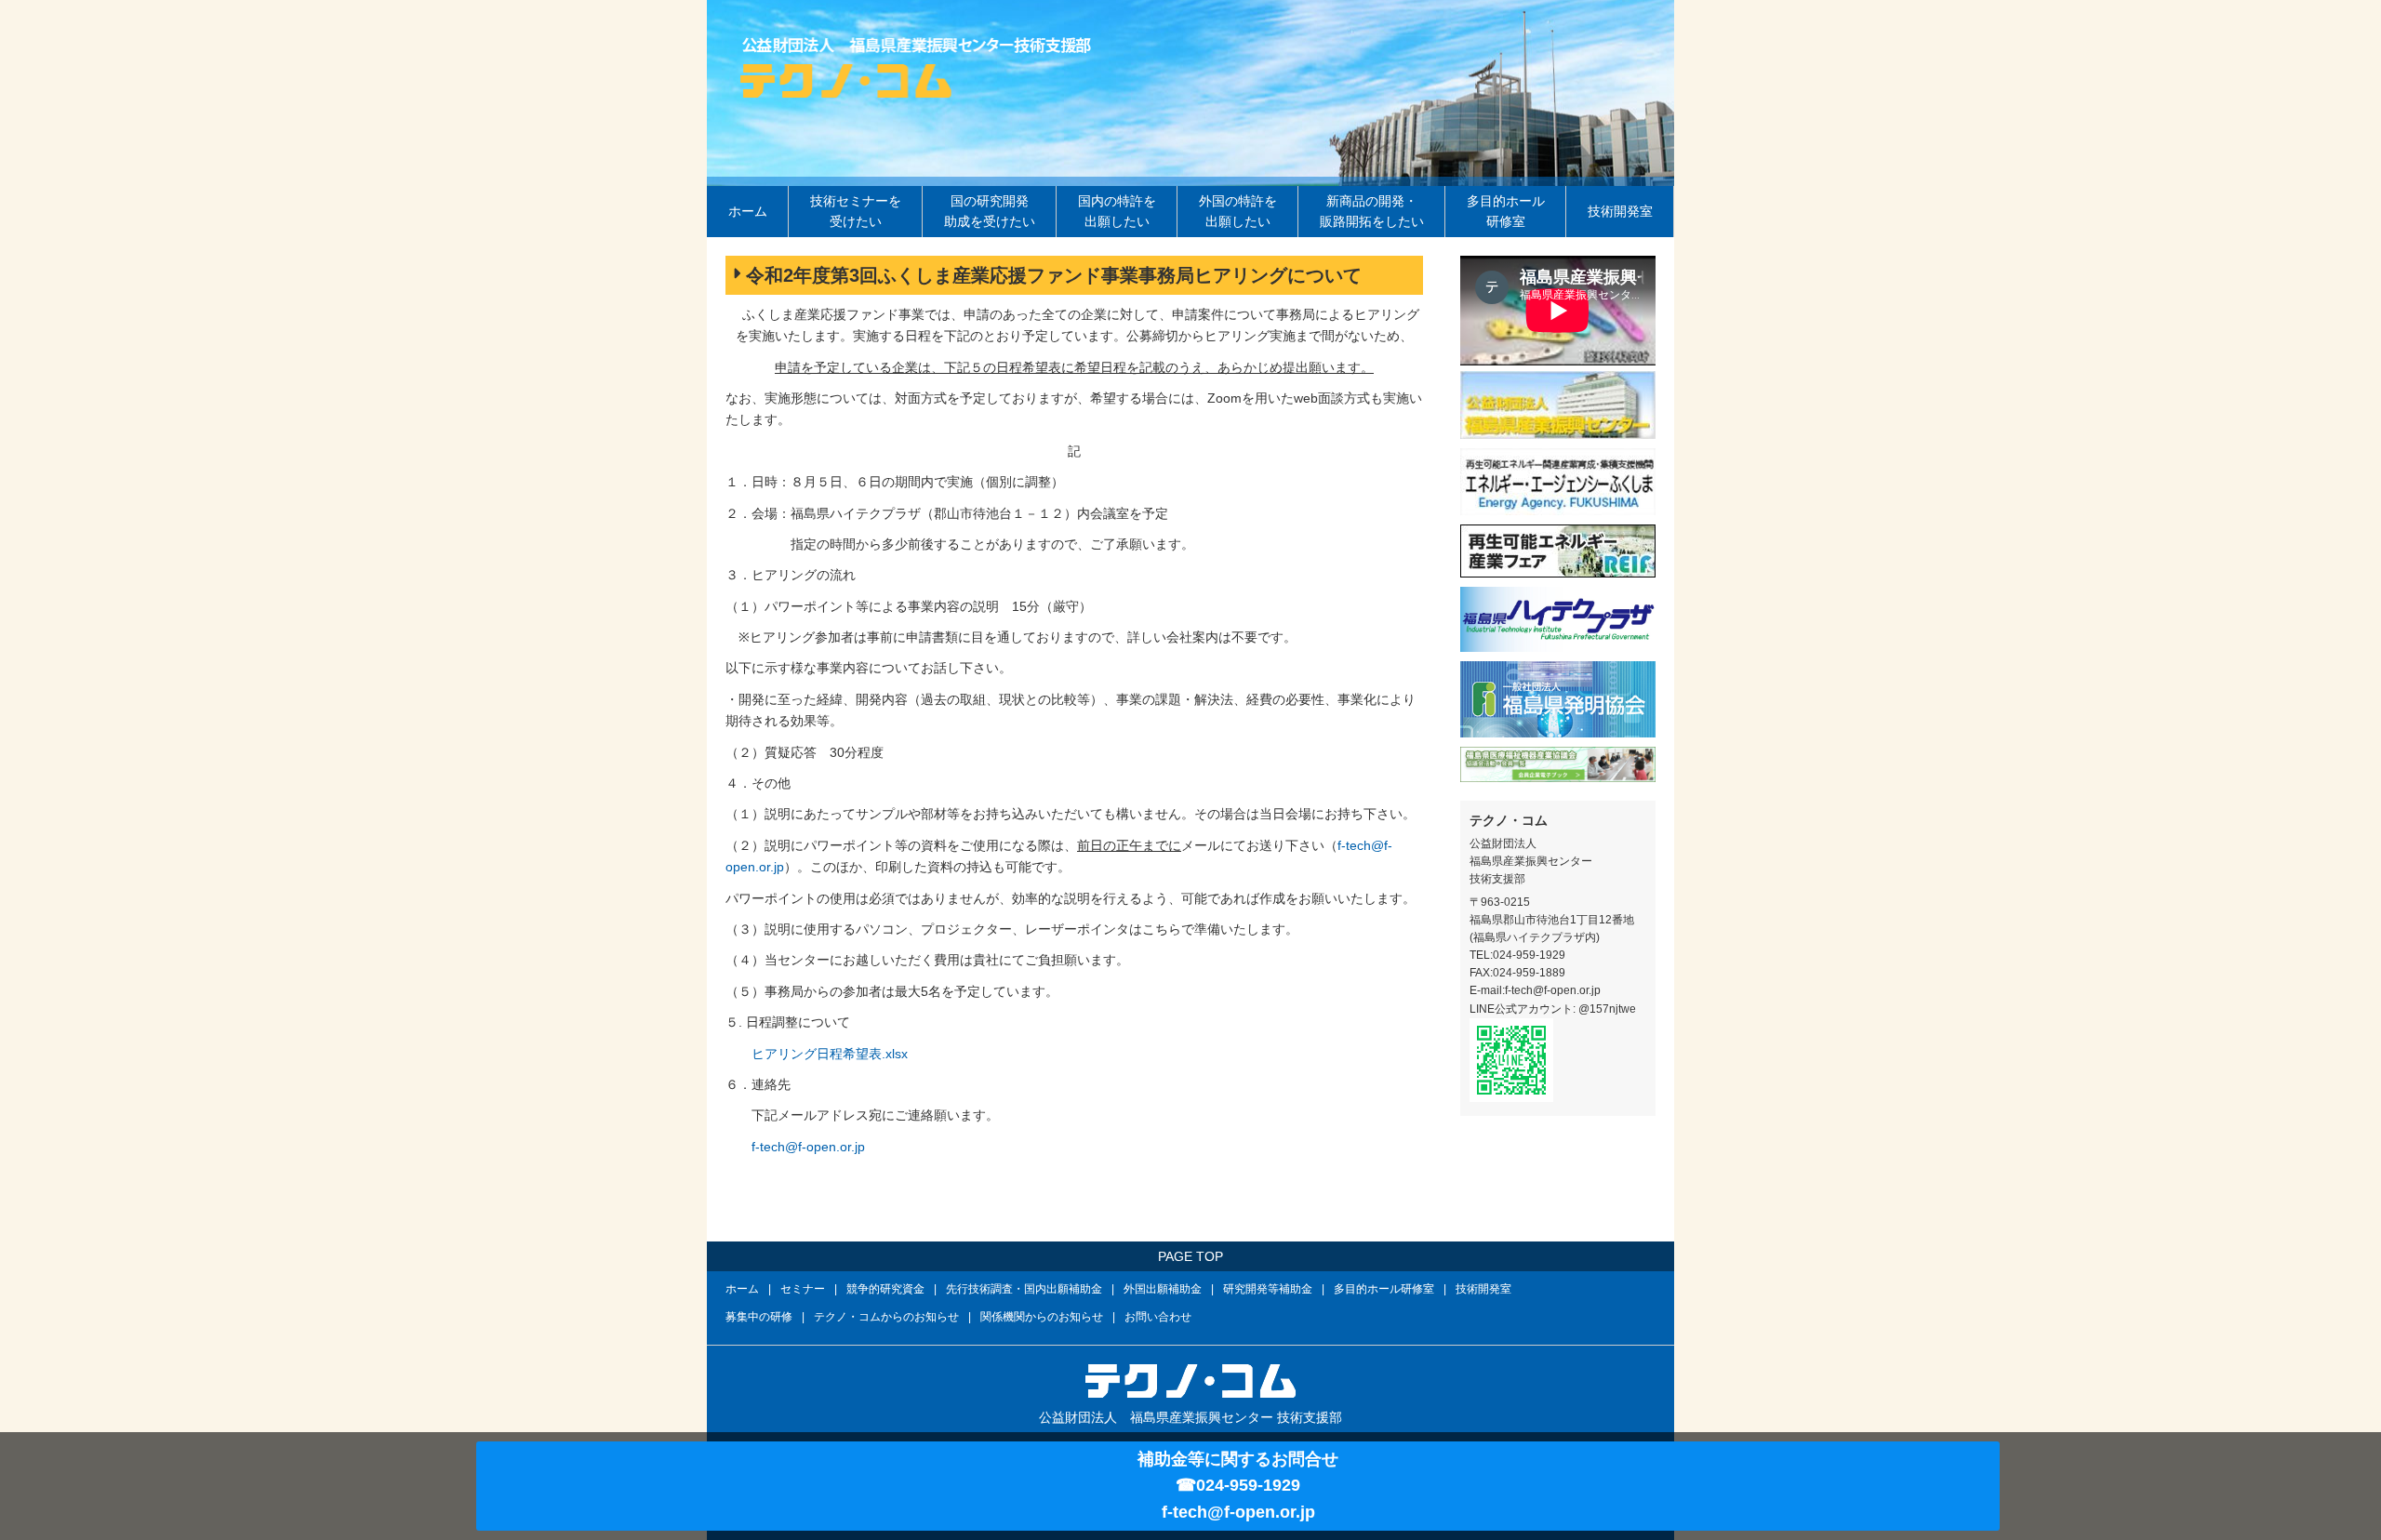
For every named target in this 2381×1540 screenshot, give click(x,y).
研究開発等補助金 (1268, 1289)
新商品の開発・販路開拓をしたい (1372, 211)
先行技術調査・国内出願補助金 (1024, 1289)
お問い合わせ (1158, 1317)
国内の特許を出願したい (1117, 211)
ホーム (748, 211)
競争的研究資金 (885, 1289)
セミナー (803, 1289)
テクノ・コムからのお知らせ (886, 1317)
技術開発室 (1620, 211)
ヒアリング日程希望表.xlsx (830, 1054)
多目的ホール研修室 (1506, 211)
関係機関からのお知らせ (1042, 1317)
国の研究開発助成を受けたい (990, 211)
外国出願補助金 (1163, 1289)
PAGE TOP (1190, 1256)
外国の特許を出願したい (1238, 211)
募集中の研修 (759, 1317)
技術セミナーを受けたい (856, 211)
